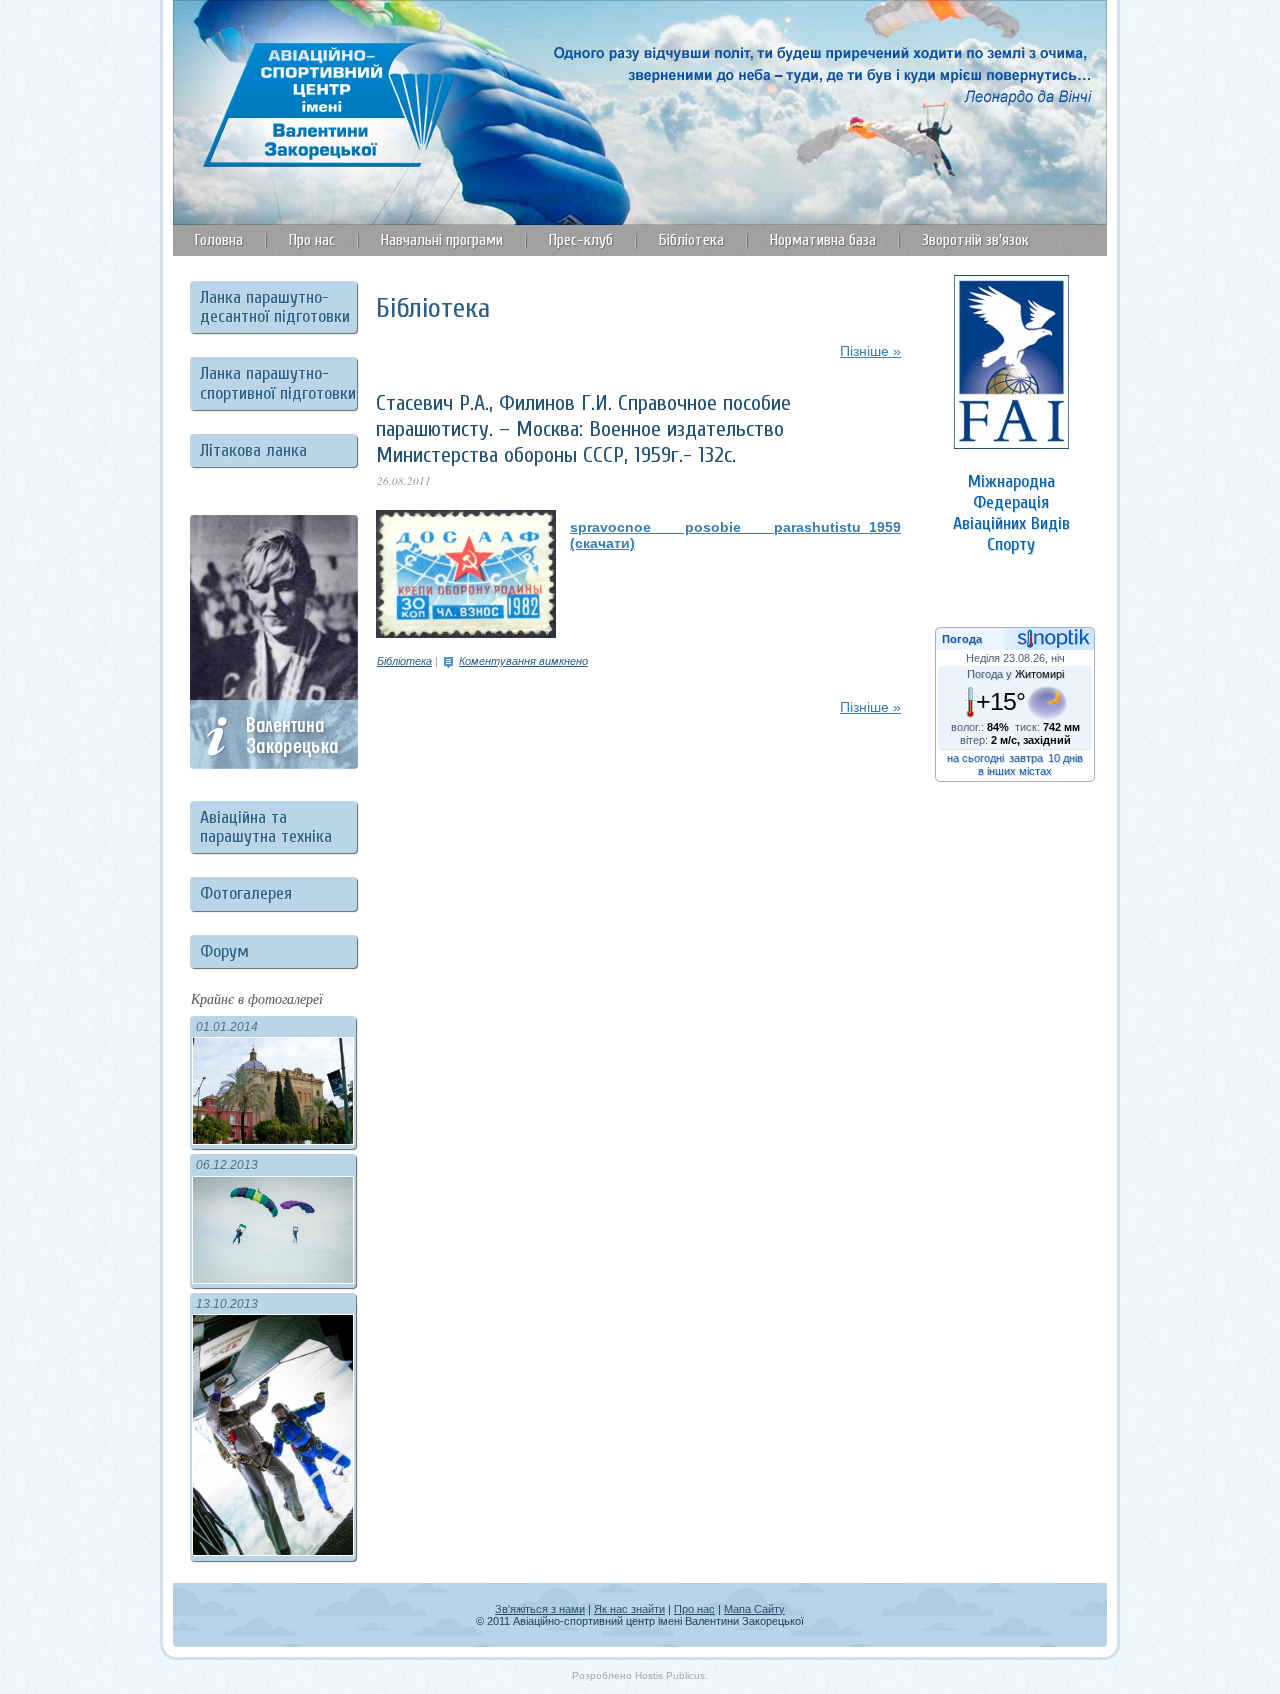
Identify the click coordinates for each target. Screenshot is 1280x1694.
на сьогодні (975, 758)
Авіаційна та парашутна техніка (266, 827)
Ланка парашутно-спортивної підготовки (278, 383)
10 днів (1065, 758)
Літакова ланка (253, 450)
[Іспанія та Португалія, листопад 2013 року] (273, 1278)
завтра (1026, 758)
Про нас (694, 1609)
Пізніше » (870, 351)
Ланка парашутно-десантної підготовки (275, 307)
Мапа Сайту (754, 1609)
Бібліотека (404, 661)
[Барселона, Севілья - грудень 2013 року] (273, 1139)
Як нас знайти (629, 1609)
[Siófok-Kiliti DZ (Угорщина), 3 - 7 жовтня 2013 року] (273, 1550)
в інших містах (1015, 771)
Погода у (1015, 674)
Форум (224, 951)
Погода (962, 639)
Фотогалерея (246, 893)
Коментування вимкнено (523, 661)
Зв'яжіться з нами (540, 1609)
